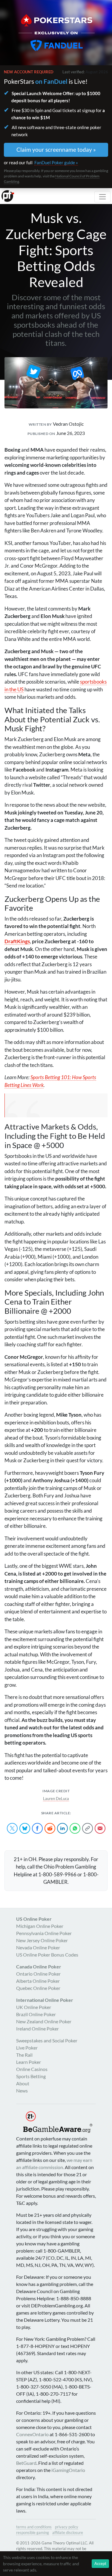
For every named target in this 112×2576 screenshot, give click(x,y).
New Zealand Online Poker (44, 2021)
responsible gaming (33, 2532)
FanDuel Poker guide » (56, 162)
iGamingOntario (68, 2470)
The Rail (24, 2055)
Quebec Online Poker (38, 1988)
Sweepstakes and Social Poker (47, 2040)
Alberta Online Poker (38, 1981)
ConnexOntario (32, 2434)
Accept (100, 2563)
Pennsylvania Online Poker (44, 1933)
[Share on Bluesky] (25, 1828)
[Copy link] (88, 1828)
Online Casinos (32, 2069)
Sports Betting (31, 2076)
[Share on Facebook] (37, 1828)
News (22, 2091)
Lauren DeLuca (56, 1799)
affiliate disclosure (68, 2532)
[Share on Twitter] (12, 1828)
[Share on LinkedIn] (62, 1828)
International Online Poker (45, 2000)
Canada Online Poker (39, 1967)
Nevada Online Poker (38, 1947)
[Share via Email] (100, 1828)
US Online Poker (34, 1919)
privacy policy (67, 2527)
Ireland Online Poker (37, 2029)
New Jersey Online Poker (42, 1940)
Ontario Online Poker (38, 1974)
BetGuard (26, 2463)
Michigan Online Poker (40, 1926)
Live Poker (27, 2048)
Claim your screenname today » (56, 150)
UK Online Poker (34, 2007)
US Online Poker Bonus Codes (47, 1955)
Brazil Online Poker (36, 2014)
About (23, 2083)
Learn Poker (29, 2062)
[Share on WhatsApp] (75, 1828)
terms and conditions (34, 2527)
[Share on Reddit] (50, 1828)
